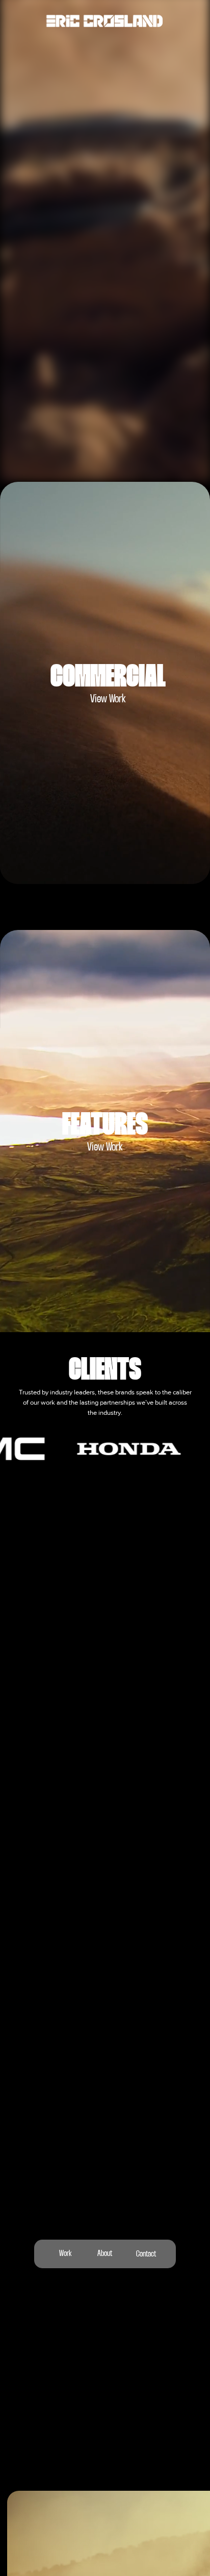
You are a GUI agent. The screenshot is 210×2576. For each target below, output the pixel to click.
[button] (192, 470)
